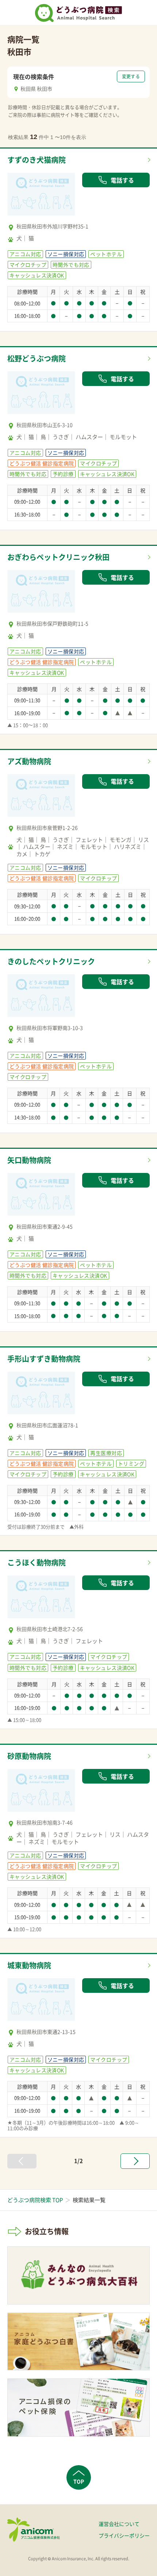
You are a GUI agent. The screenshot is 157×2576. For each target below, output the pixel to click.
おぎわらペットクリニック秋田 (58, 557)
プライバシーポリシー (124, 2535)
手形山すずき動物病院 (44, 1359)
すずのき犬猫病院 (37, 160)
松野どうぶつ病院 (37, 358)
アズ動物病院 (29, 761)
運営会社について (119, 2524)
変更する (131, 76)
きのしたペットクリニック (51, 961)
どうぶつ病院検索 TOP (35, 2200)
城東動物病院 (29, 1965)
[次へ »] (135, 2161)
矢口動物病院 (29, 1160)
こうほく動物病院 (37, 1562)
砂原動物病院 (29, 1756)
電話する (122, 180)
